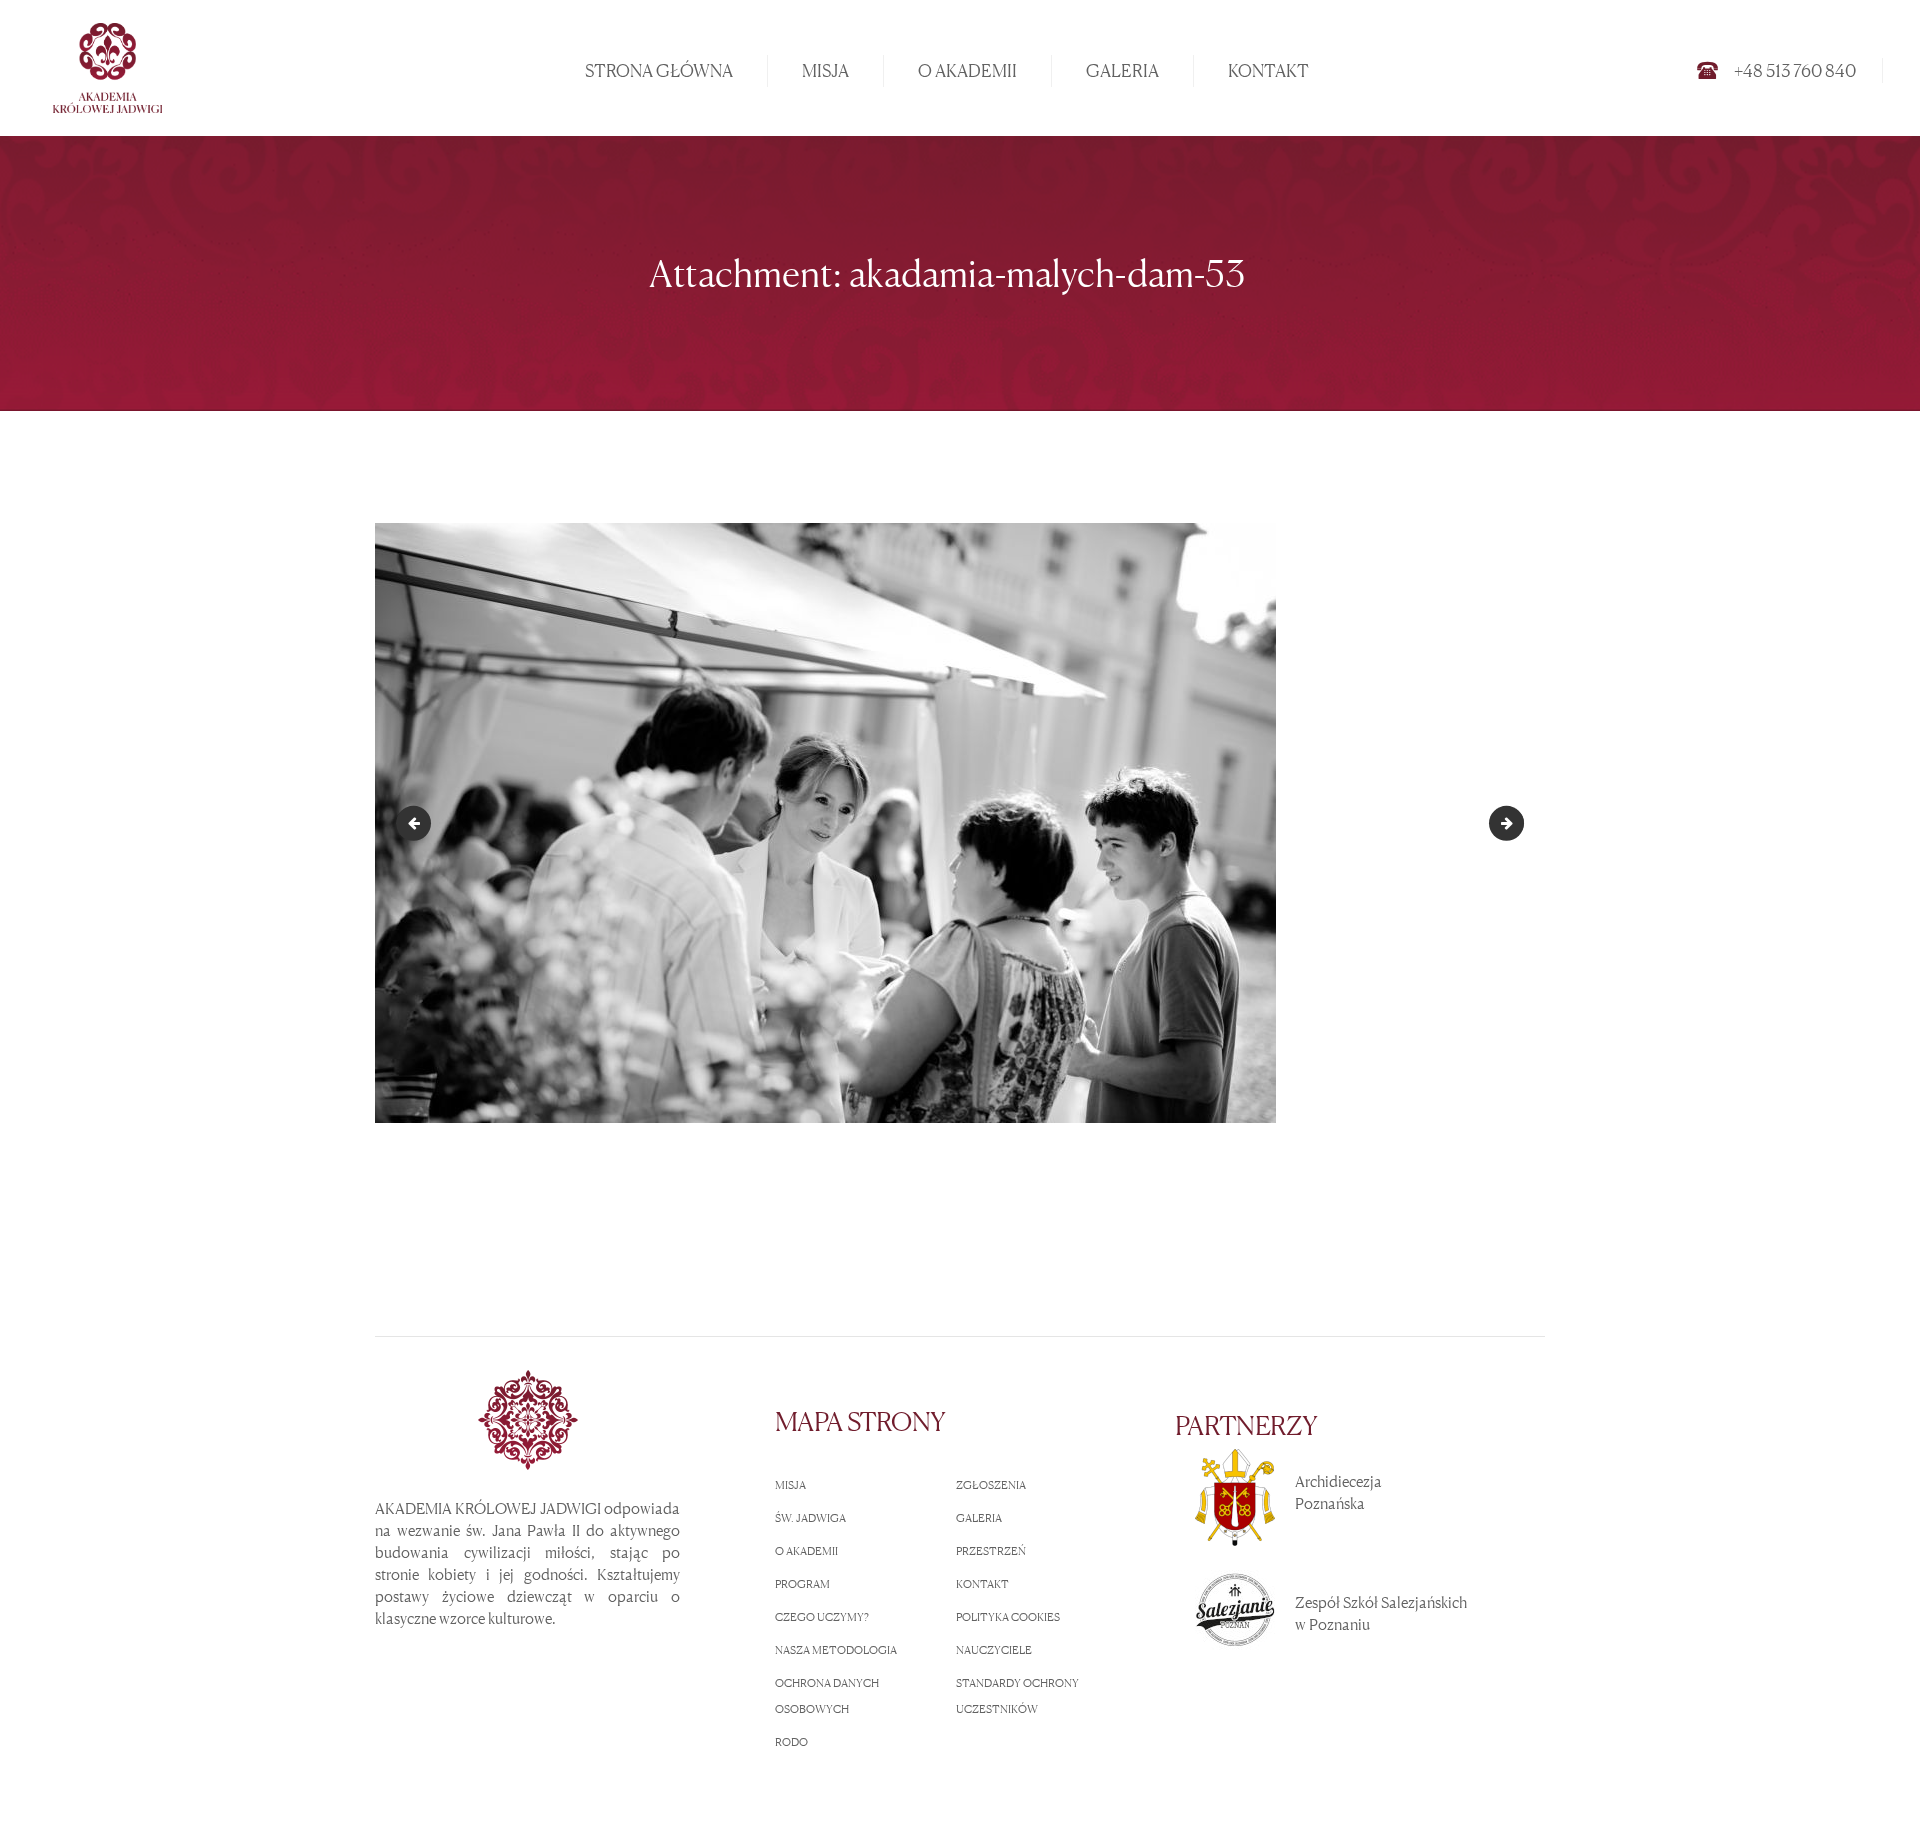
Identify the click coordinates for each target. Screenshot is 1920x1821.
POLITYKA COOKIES (1008, 1617)
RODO (791, 1742)
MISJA (790, 1485)
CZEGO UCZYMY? (822, 1617)
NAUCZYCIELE (994, 1650)
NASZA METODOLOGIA (836, 1650)
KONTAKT (982, 1584)
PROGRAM (802, 1584)
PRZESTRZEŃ (991, 1551)
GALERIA (979, 1518)
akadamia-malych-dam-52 (417, 822)
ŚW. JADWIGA (810, 1518)
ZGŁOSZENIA (991, 1485)
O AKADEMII (806, 1551)
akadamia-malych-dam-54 (1517, 822)
